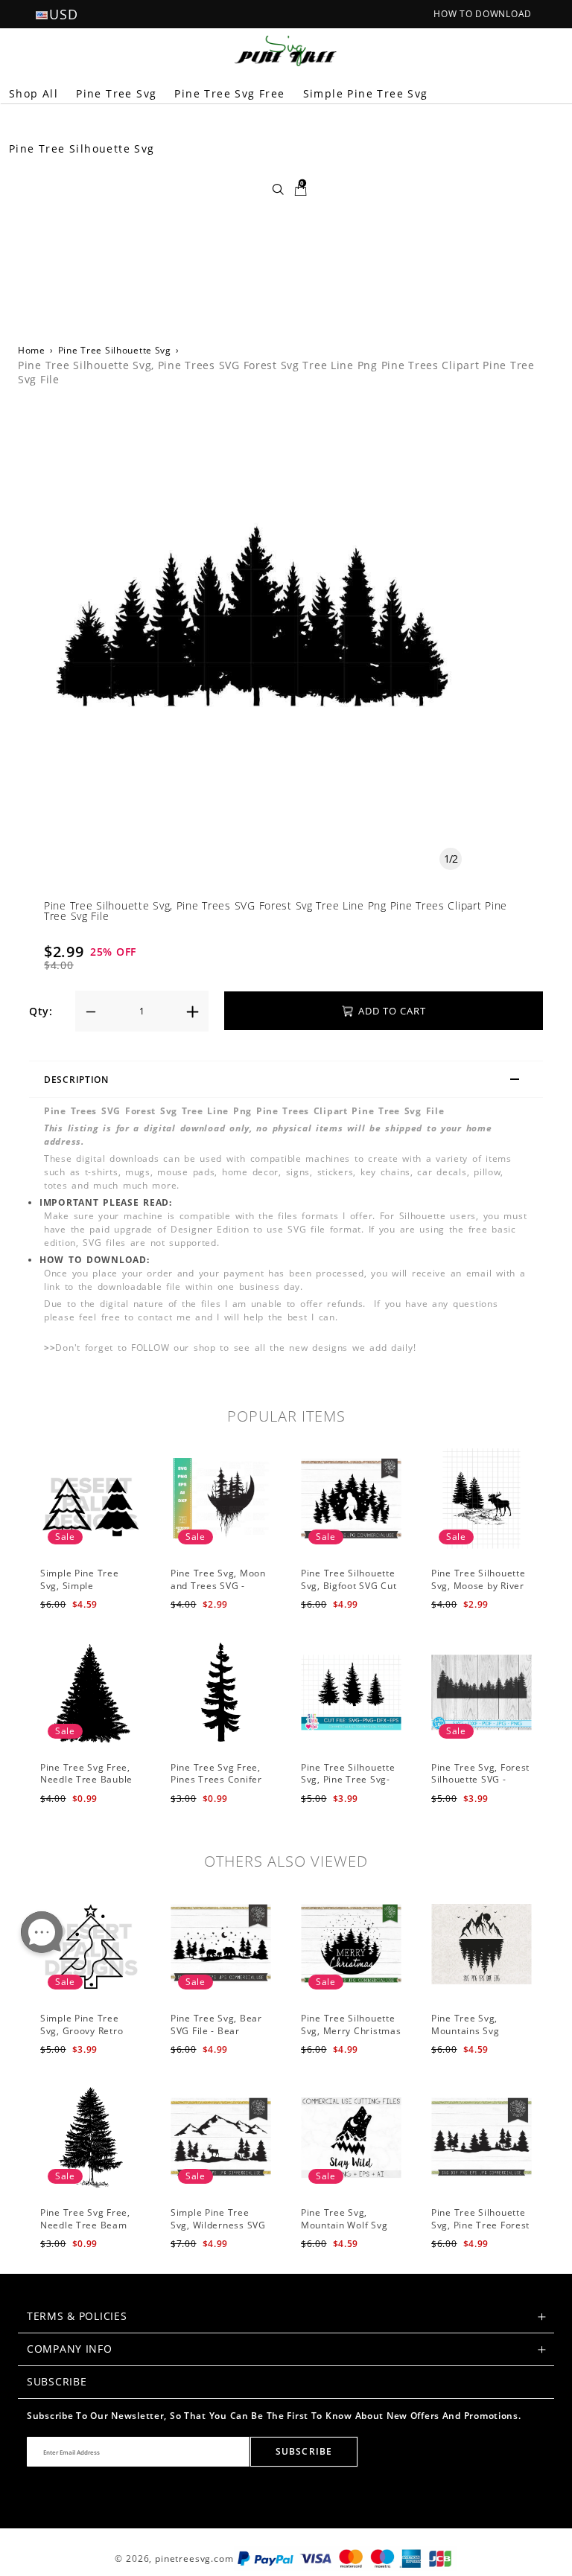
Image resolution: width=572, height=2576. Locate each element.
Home (32, 350)
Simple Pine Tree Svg (366, 93)
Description (76, 1080)
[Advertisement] (286, 215)
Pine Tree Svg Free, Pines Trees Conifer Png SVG (216, 1780)
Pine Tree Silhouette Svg (115, 350)
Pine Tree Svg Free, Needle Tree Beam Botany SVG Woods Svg (85, 2231)
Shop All (34, 93)
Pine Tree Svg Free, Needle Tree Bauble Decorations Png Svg (88, 1780)
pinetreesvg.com (194, 2559)
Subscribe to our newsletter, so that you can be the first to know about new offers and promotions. (274, 2416)
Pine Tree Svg (116, 93)
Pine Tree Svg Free (229, 93)
